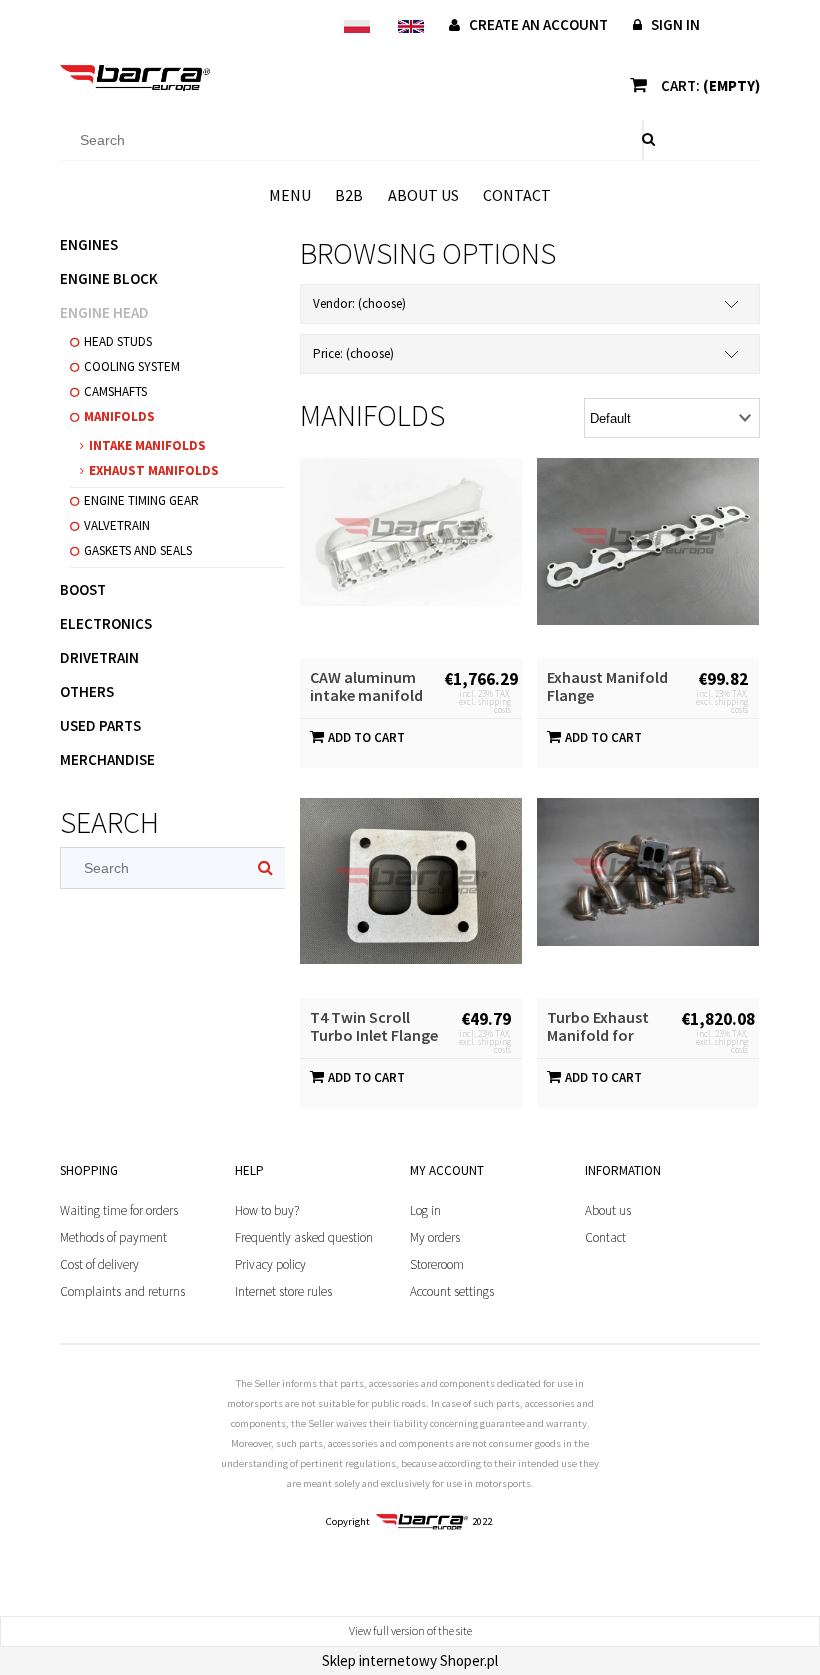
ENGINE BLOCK (109, 278)
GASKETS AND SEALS (138, 550)
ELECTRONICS (106, 623)
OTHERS (87, 691)
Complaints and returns (122, 1291)
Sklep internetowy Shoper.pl (410, 1660)
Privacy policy (270, 1264)
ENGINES (89, 244)
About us (608, 1210)
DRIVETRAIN (99, 657)
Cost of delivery (99, 1264)
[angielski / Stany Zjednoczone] (410, 25)
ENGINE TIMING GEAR (141, 500)
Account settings (452, 1291)
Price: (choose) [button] (353, 353)
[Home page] (135, 78)
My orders (435, 1237)
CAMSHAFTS (115, 391)
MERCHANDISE (107, 759)
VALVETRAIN (117, 525)
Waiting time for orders (119, 1210)
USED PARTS (100, 725)
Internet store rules (283, 1291)
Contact (605, 1237)
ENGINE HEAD (104, 312)
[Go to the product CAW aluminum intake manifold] (411, 558)
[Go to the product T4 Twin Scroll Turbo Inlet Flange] (411, 898)
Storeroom (437, 1264)
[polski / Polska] (356, 25)
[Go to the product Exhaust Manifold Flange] (648, 558)
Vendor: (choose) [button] (359, 303)
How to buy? (267, 1210)
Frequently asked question (304, 1237)
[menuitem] (289, 195)
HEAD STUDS (118, 341)
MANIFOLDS (119, 416)
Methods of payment (113, 1237)
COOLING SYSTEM (132, 366)
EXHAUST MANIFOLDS (154, 470)
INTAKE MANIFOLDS (147, 445)
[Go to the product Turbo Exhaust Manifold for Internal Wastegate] (648, 898)
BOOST (83, 589)
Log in (425, 1210)
